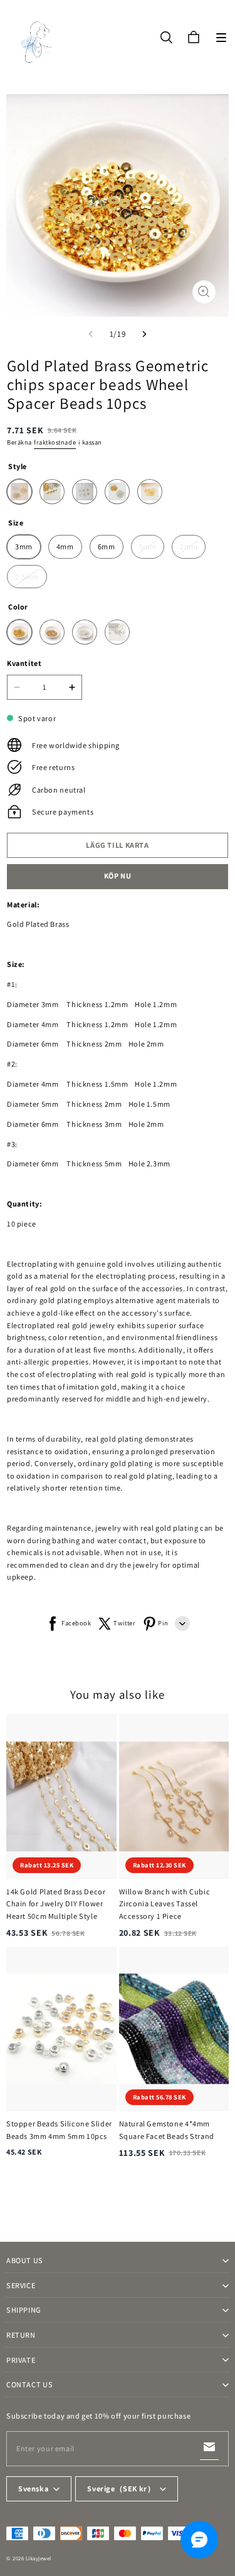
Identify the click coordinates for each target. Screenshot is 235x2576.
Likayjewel (39, 2558)
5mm (148, 546)
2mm (189, 546)
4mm (65, 546)
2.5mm (27, 577)
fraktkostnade (55, 442)
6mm (107, 546)
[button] (221, 38)
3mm (24, 546)
